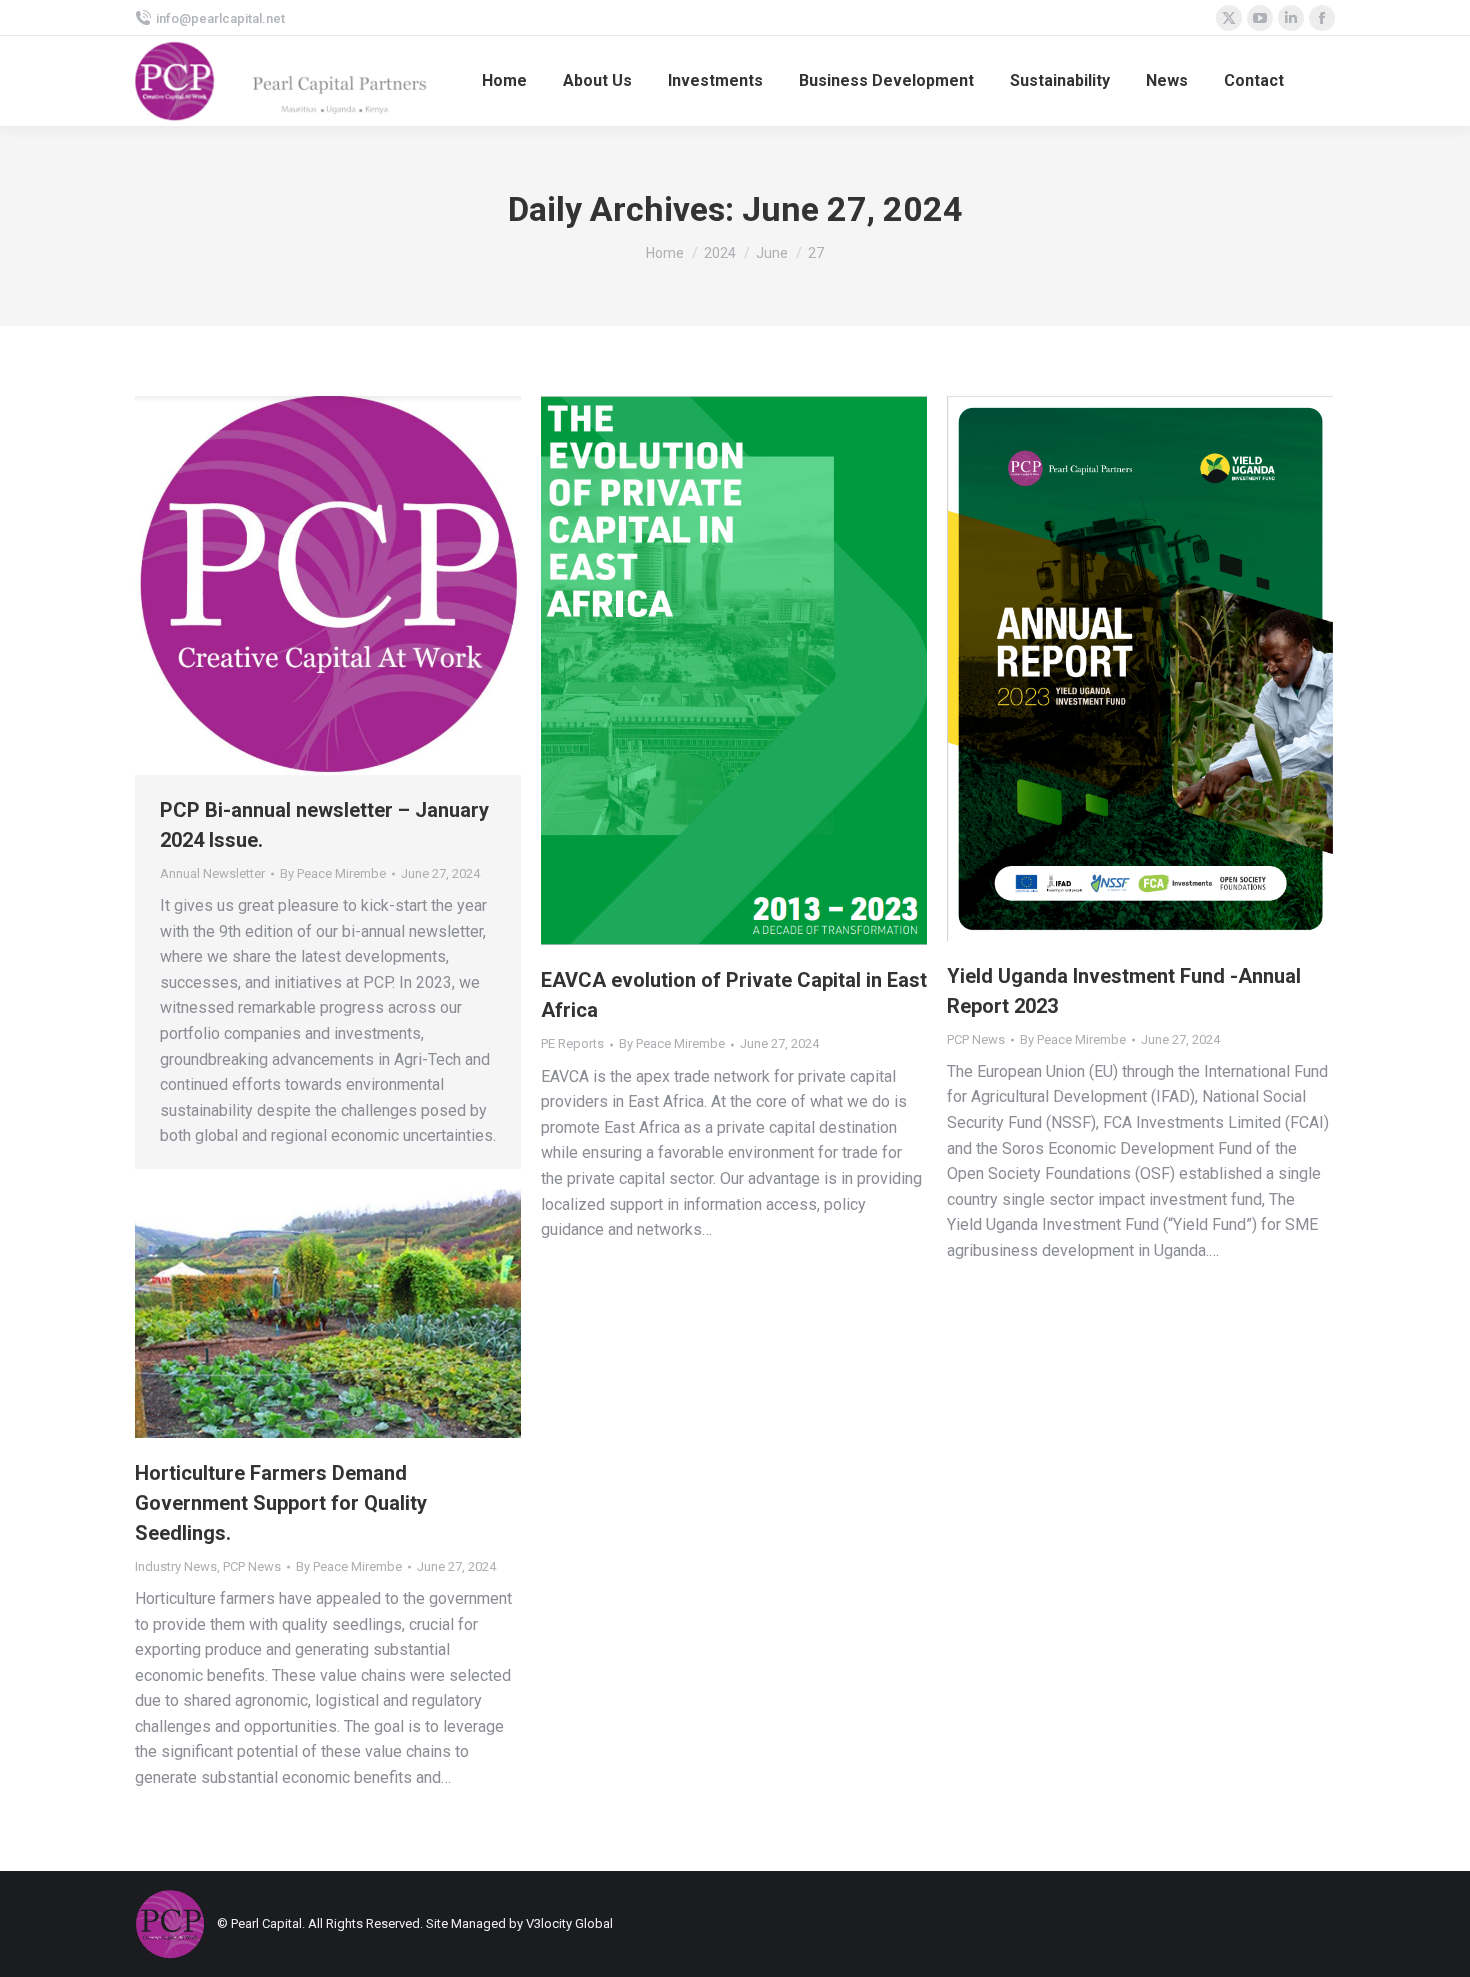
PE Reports (572, 1043)
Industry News (176, 1566)
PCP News (976, 1039)
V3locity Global (569, 1923)
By (333, 873)
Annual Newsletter (212, 873)
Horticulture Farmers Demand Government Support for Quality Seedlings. (281, 1503)
